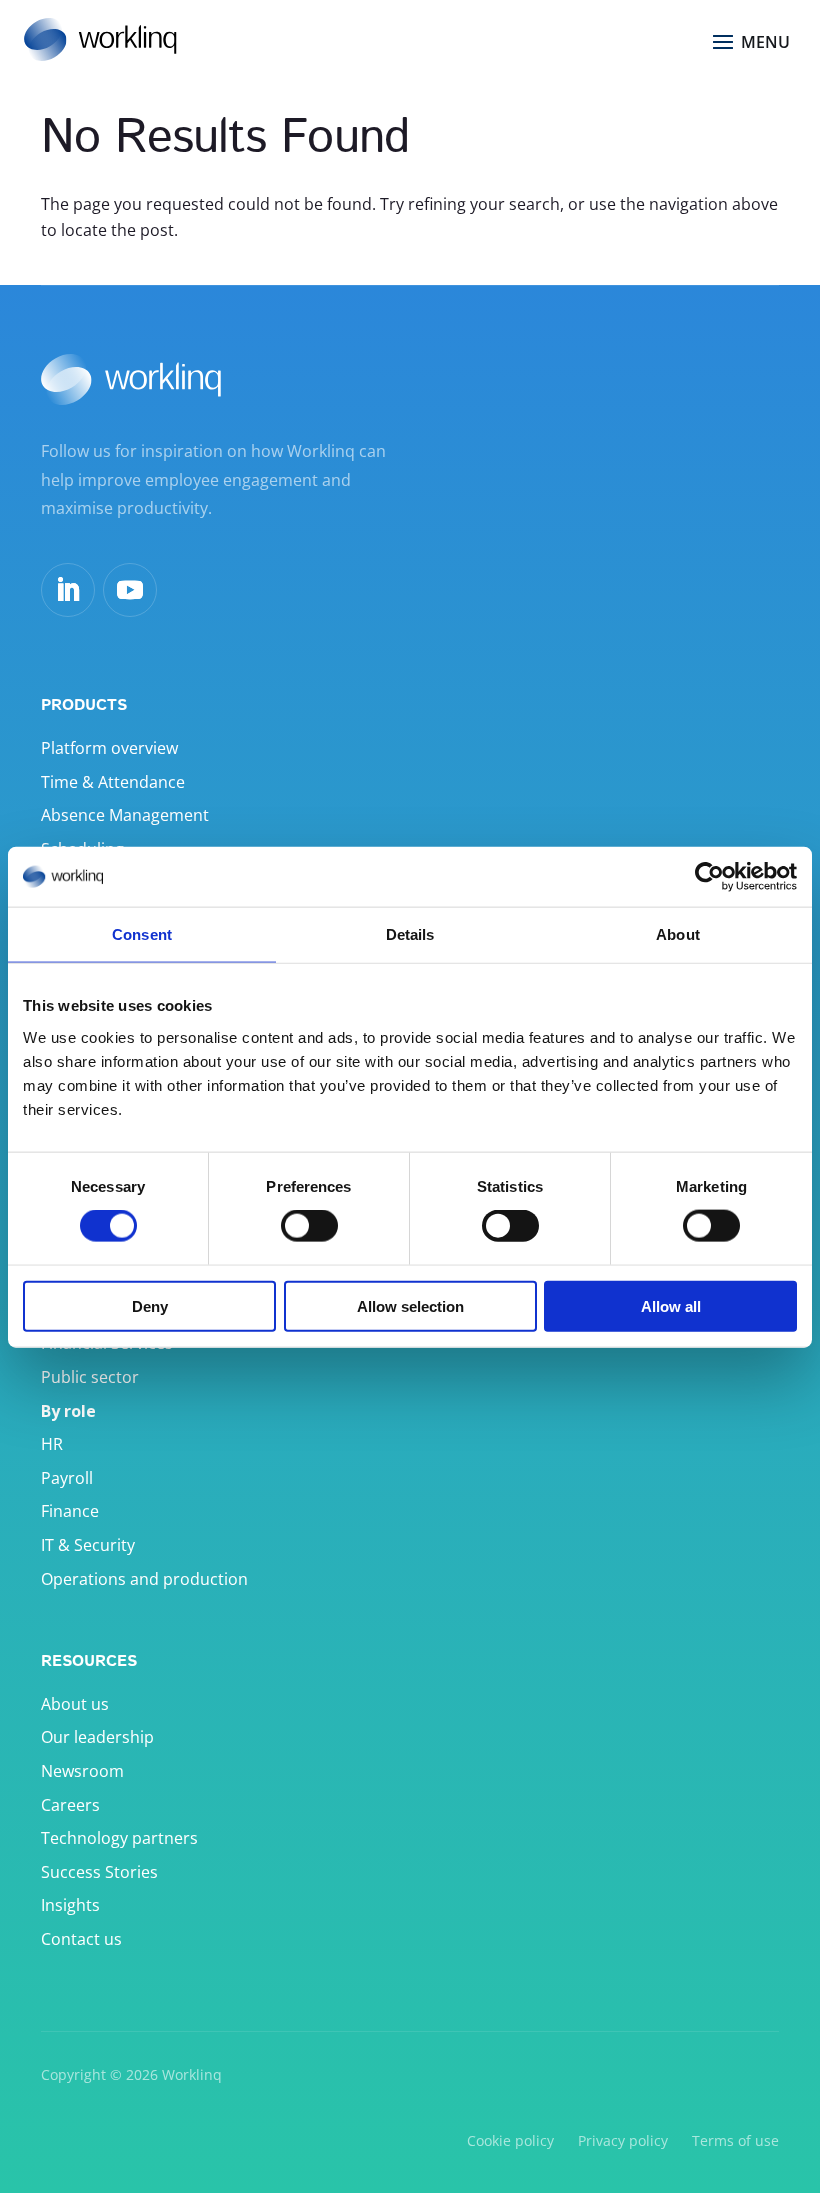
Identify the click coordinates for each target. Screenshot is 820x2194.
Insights (70, 1905)
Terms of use (735, 2140)
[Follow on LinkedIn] (68, 590)
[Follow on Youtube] (130, 590)
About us (75, 1704)
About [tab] (678, 934)
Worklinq (192, 2074)
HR (52, 1444)
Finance (70, 1511)
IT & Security (88, 1545)
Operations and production (144, 1579)
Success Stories (99, 1872)
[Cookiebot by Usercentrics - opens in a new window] (709, 877)
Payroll (67, 1478)
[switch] (309, 1226)
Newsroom (82, 1771)
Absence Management (125, 815)
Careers (70, 1805)
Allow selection (410, 1305)
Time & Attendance (113, 782)
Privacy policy (623, 2140)
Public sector (90, 1377)
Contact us (81, 1939)
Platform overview (109, 748)
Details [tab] (410, 934)
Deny (150, 1305)
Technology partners (119, 1838)
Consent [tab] (142, 934)
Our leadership (97, 1737)
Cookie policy (510, 2140)
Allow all (671, 1305)
